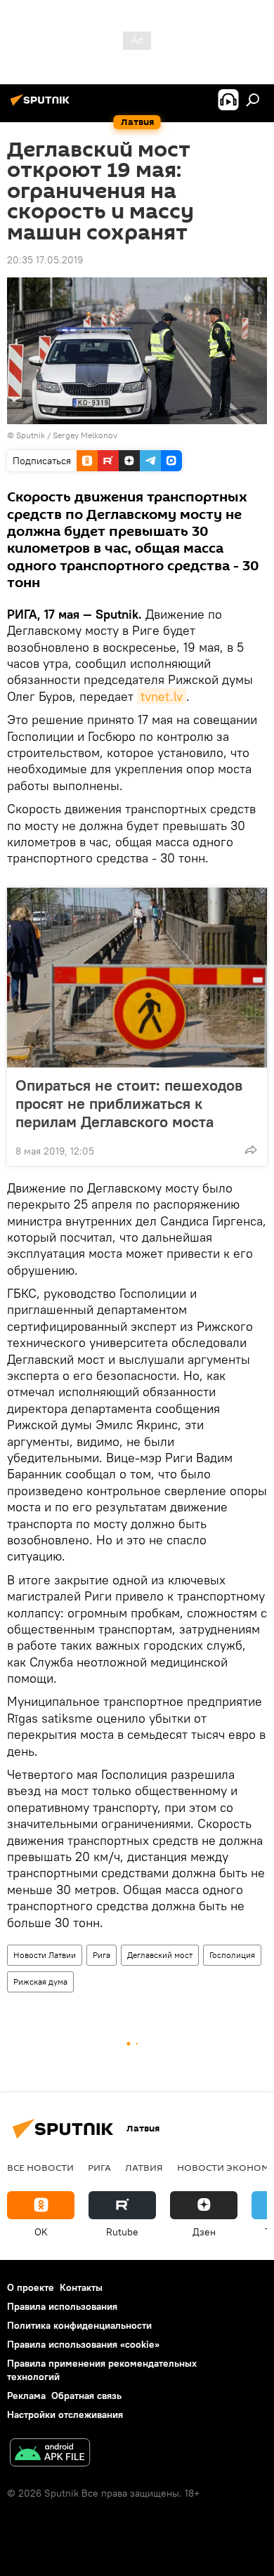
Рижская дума (40, 1982)
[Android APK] (50, 2454)
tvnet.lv (162, 696)
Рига (102, 1955)
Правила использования (62, 2306)
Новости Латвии (45, 1955)
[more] (251, 1150)
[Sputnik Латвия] (42, 105)
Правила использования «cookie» (83, 2344)
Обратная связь (86, 2396)
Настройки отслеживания (65, 2414)
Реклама (26, 2396)
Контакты (81, 2287)
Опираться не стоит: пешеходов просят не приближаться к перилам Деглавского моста (129, 1103)
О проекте (31, 2287)
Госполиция (232, 1955)
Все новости (40, 2167)
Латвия (144, 2167)
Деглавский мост (160, 1955)
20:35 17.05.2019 (45, 260)
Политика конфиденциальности (79, 2325)
